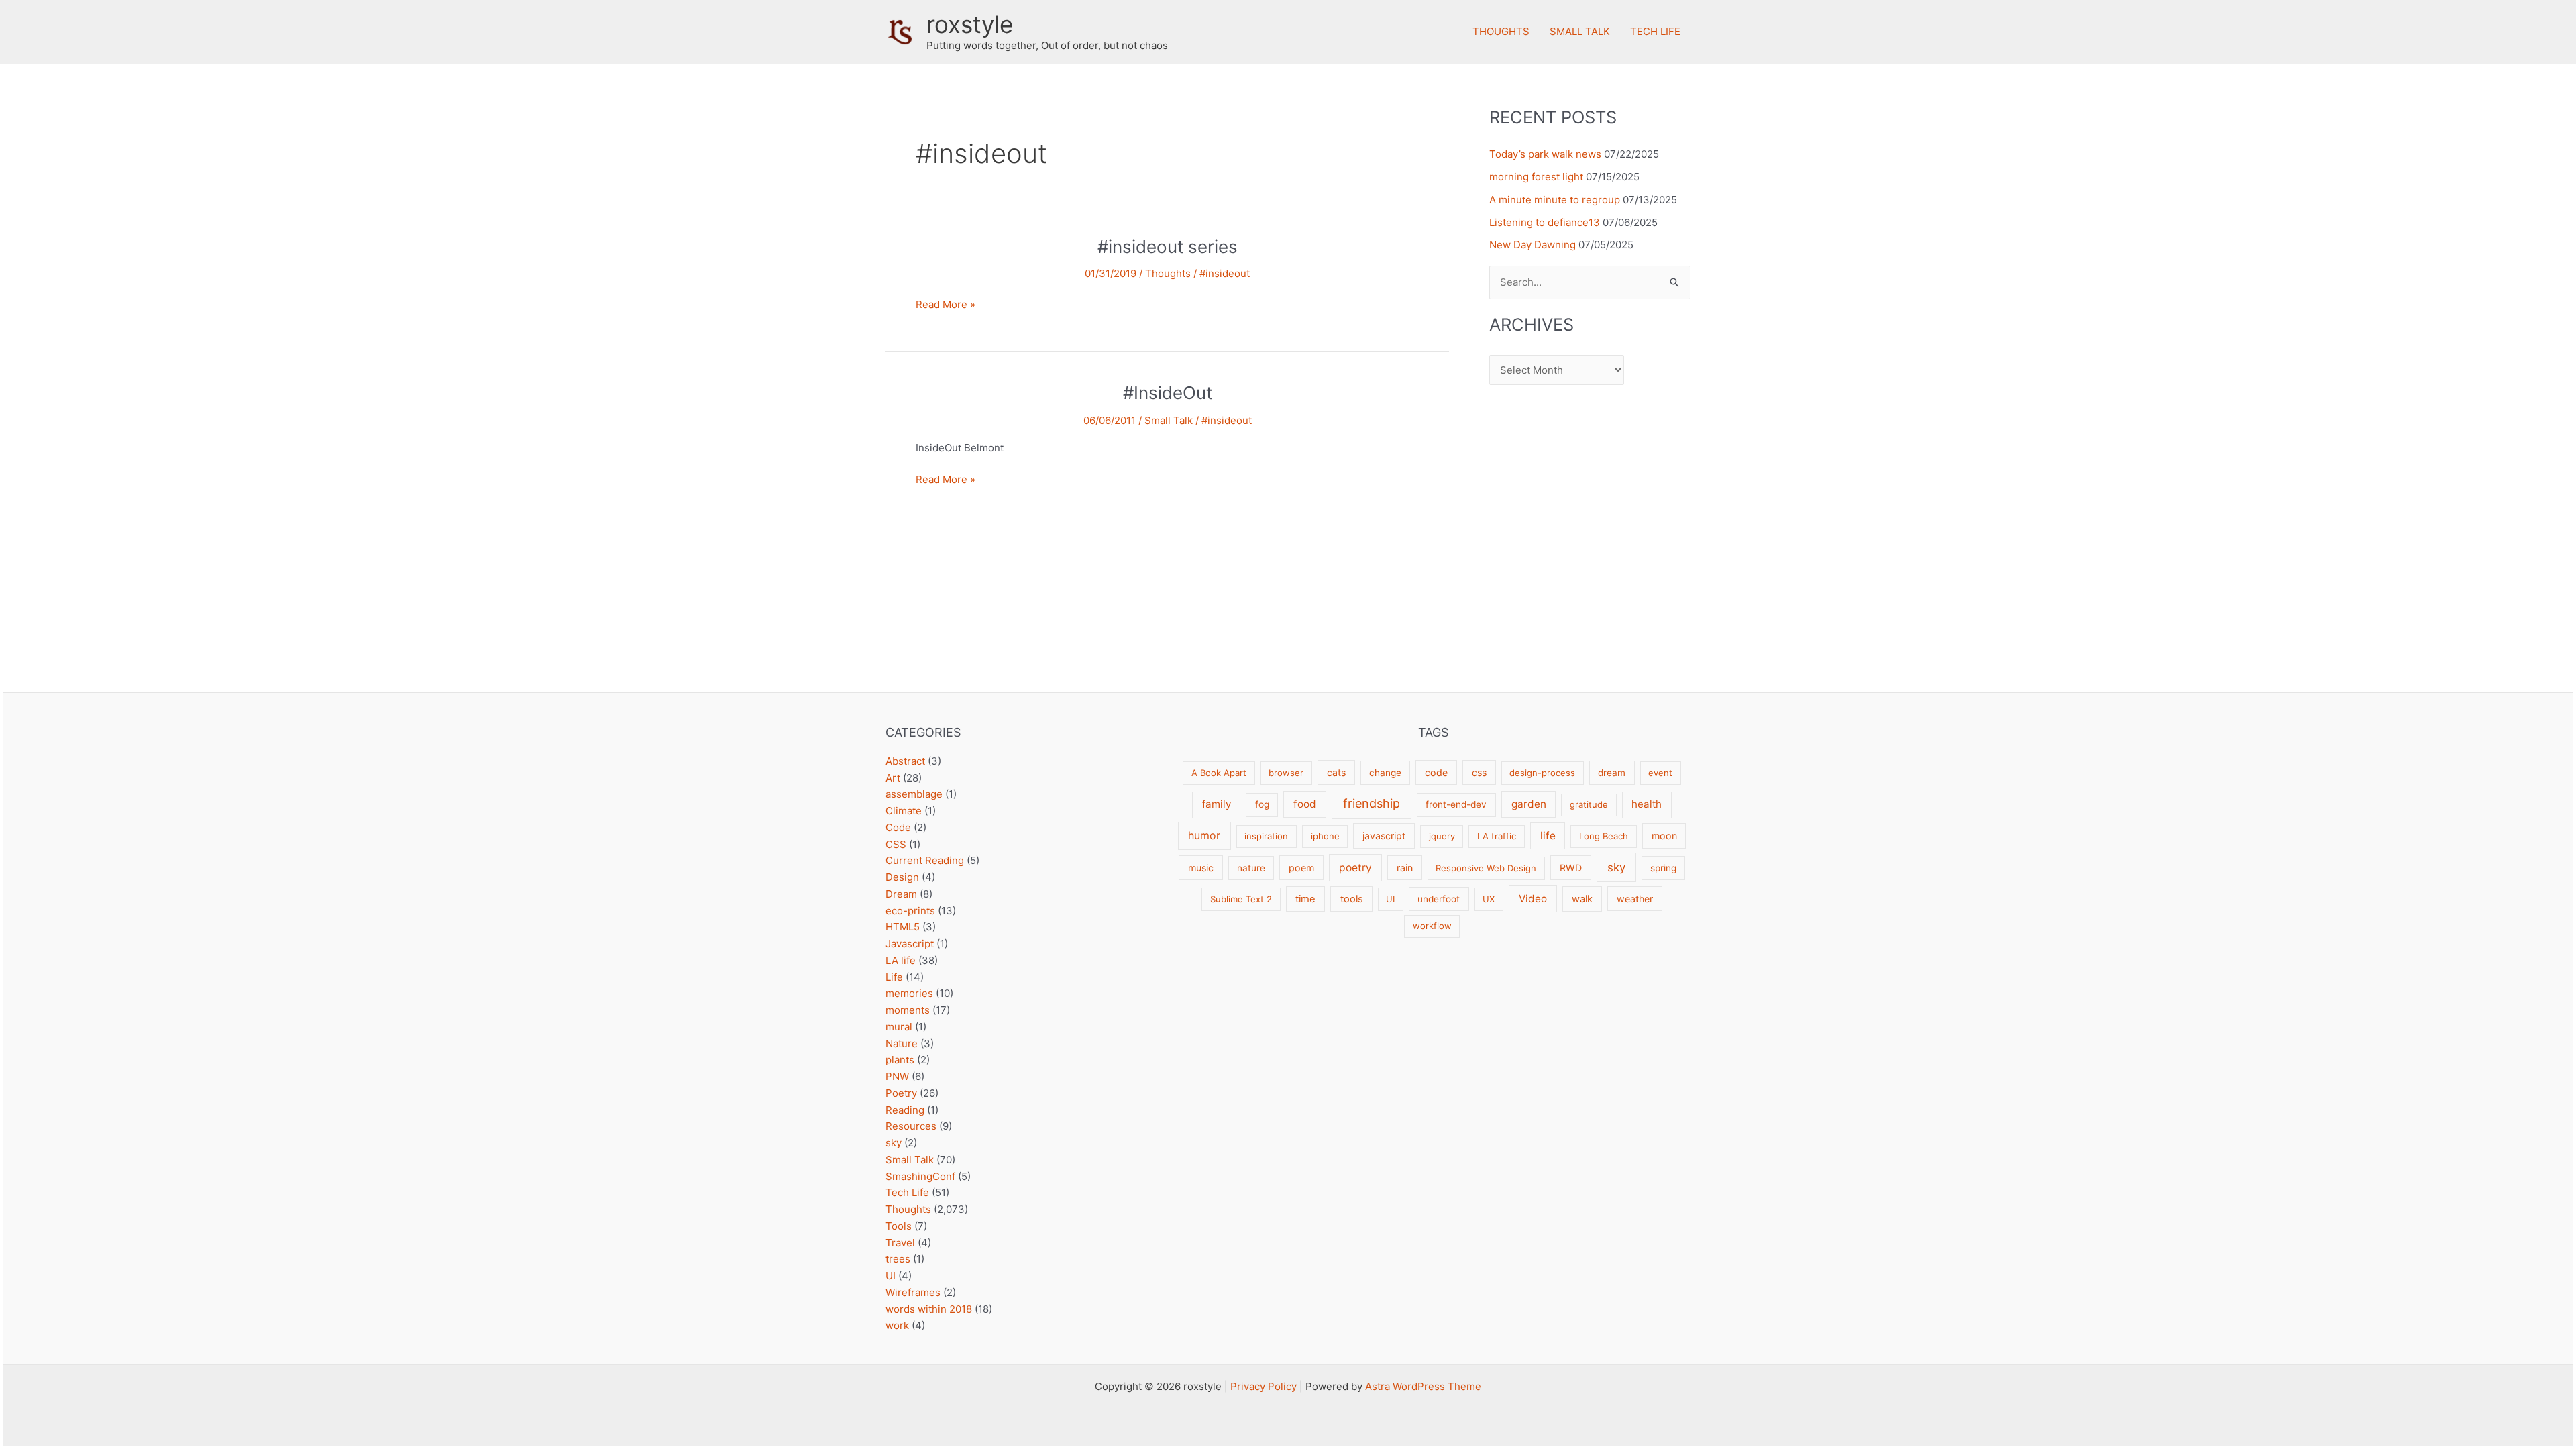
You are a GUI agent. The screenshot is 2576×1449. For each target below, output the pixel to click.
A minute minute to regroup (1555, 200)
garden (1529, 804)
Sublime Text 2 (1241, 899)
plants (900, 1060)
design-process (1542, 773)
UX (1489, 899)
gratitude (1589, 804)
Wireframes (913, 1292)
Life (894, 977)
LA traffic (1497, 836)
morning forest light (1536, 177)
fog (1262, 804)
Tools (899, 1226)
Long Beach (1604, 836)
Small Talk (1580, 31)
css (1479, 772)
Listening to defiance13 (1545, 222)
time (1305, 899)
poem (1301, 868)
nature (1251, 868)
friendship (1372, 803)
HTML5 (903, 927)
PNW (897, 1076)
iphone (1325, 836)
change (1385, 773)
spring (1663, 868)
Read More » (946, 305)
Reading (905, 1110)
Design (902, 877)
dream (1612, 773)
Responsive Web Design (1486, 868)
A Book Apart (1219, 773)
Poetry (901, 1093)
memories (909, 993)
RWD (1571, 868)
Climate (904, 811)
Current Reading (925, 860)
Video (1533, 899)
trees (898, 1259)
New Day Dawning (1533, 245)
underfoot (1439, 899)
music (1201, 868)
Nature (902, 1043)
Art (893, 778)
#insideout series (1168, 247)
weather (1635, 899)
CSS (896, 844)
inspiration (1266, 836)
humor (1204, 836)
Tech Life (1655, 31)
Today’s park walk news (1545, 154)
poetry (1355, 868)
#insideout (1225, 273)
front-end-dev (1456, 804)
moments (908, 1010)
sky (894, 1143)
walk (1582, 899)
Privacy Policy (1264, 1386)
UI (891, 1276)
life (1548, 836)
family (1217, 804)
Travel (900, 1243)
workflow (1432, 926)
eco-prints (910, 911)
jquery (1442, 836)
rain (1405, 868)
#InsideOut (1168, 393)
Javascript (910, 944)
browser (1286, 773)
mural (899, 1027)
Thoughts (1501, 31)
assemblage (914, 794)
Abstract (905, 761)
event (1660, 773)
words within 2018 (929, 1309)
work (897, 1325)
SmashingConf (920, 1176)
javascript (1384, 836)
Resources (911, 1126)
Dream (901, 894)
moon (1664, 836)
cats (1336, 772)
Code (898, 827)
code (1436, 772)
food (1305, 804)
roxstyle (970, 24)
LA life (901, 960)
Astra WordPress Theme (1423, 1386)
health (1647, 804)
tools (1352, 899)
